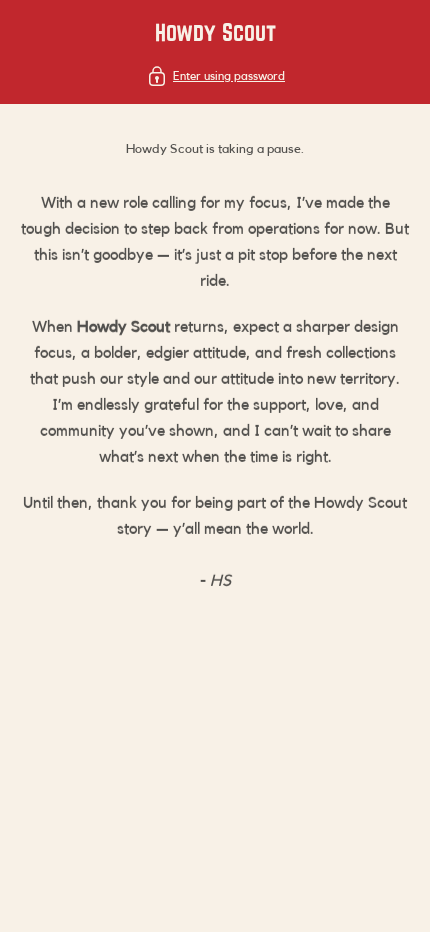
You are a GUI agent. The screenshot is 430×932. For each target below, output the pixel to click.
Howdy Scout (215, 32)
